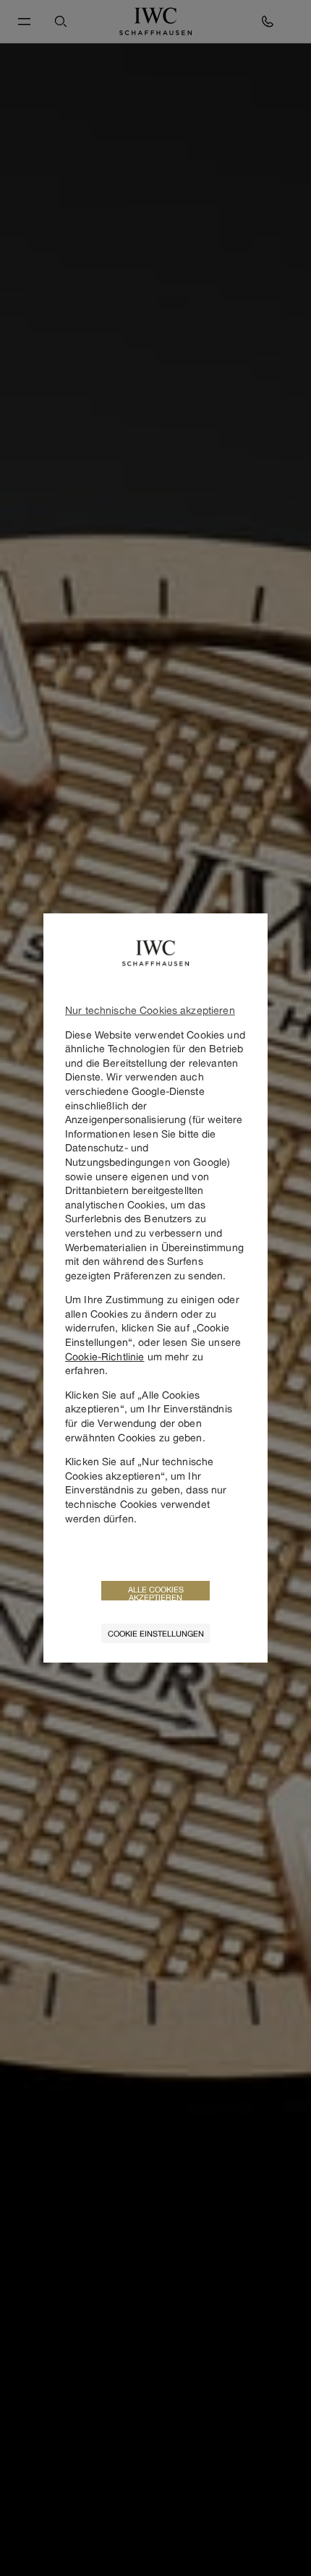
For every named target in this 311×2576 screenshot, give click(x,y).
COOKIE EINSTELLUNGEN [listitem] (156, 1633)
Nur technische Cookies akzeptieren (150, 1010)
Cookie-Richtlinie (105, 1356)
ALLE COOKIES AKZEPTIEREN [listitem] (156, 1592)
